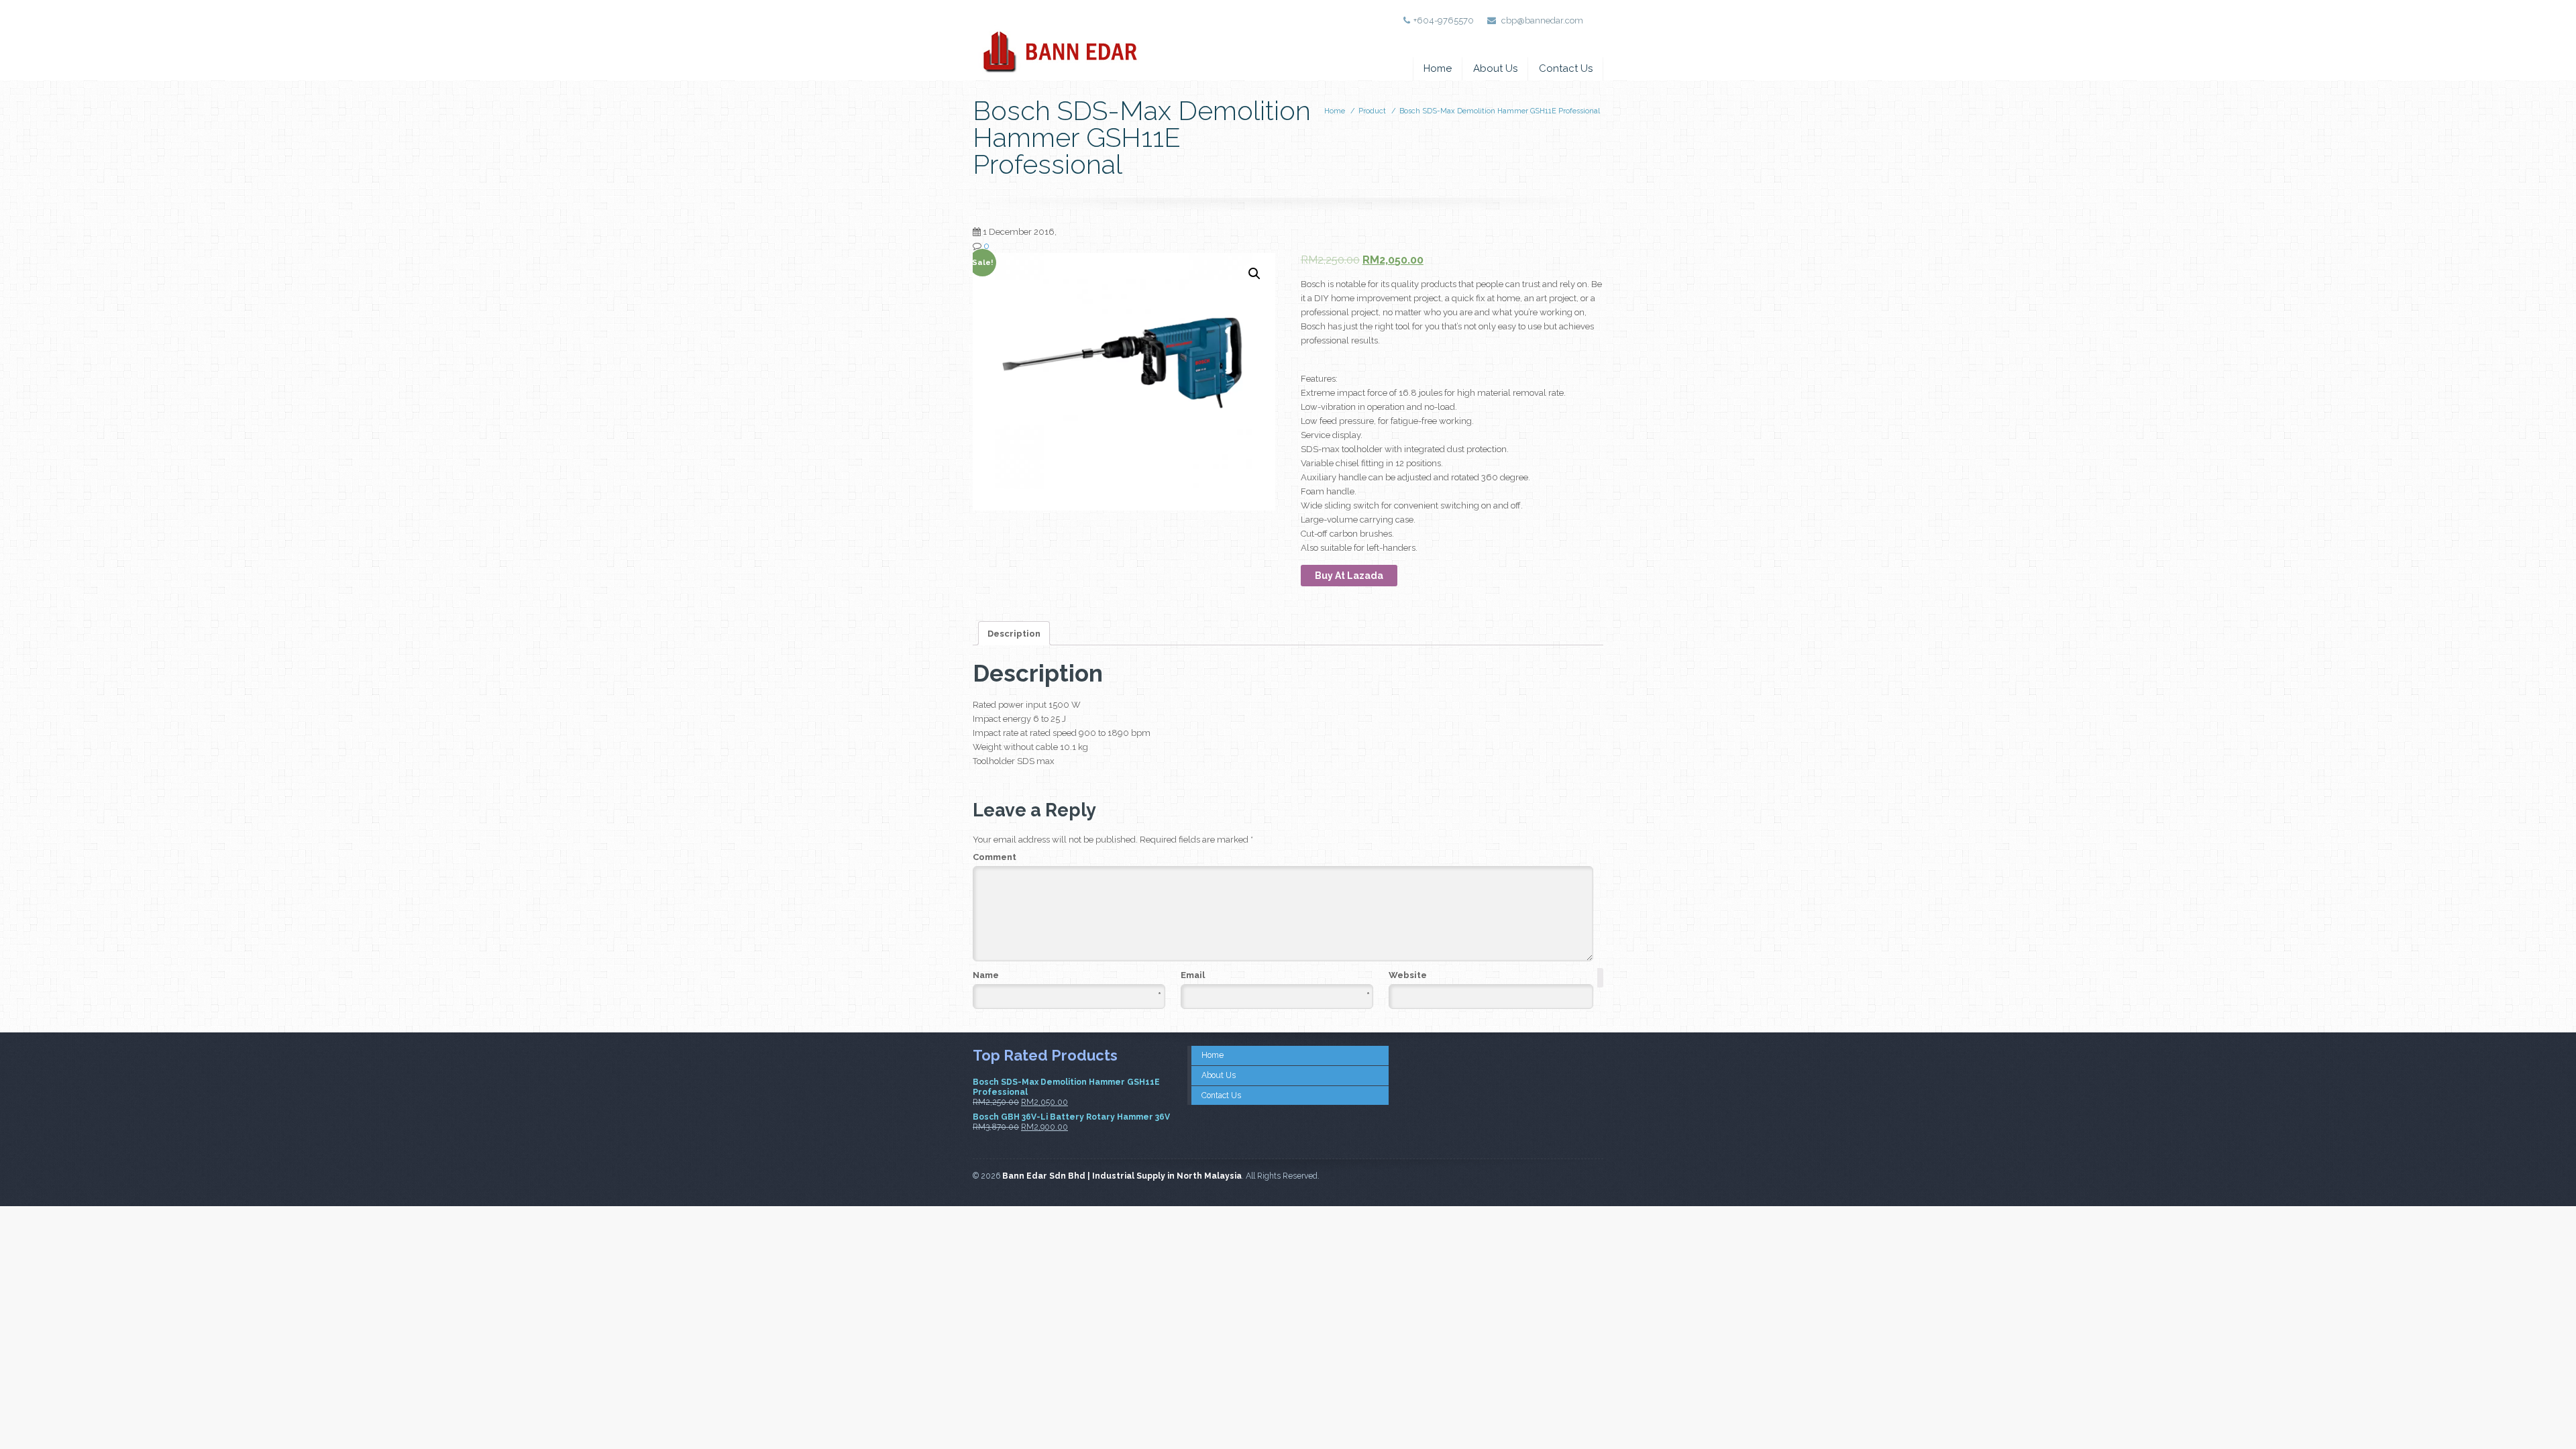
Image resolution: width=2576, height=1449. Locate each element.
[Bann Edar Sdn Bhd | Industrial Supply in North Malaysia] (1059, 41)
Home (1438, 68)
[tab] (1014, 633)
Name (1067, 976)
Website (1408, 975)
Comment (995, 857)
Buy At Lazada (1349, 576)
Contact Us (1566, 68)
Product (1372, 111)
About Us (1495, 68)
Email (1275, 976)
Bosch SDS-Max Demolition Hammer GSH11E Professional (1500, 111)
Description (1014, 634)
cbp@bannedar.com (1542, 20)
